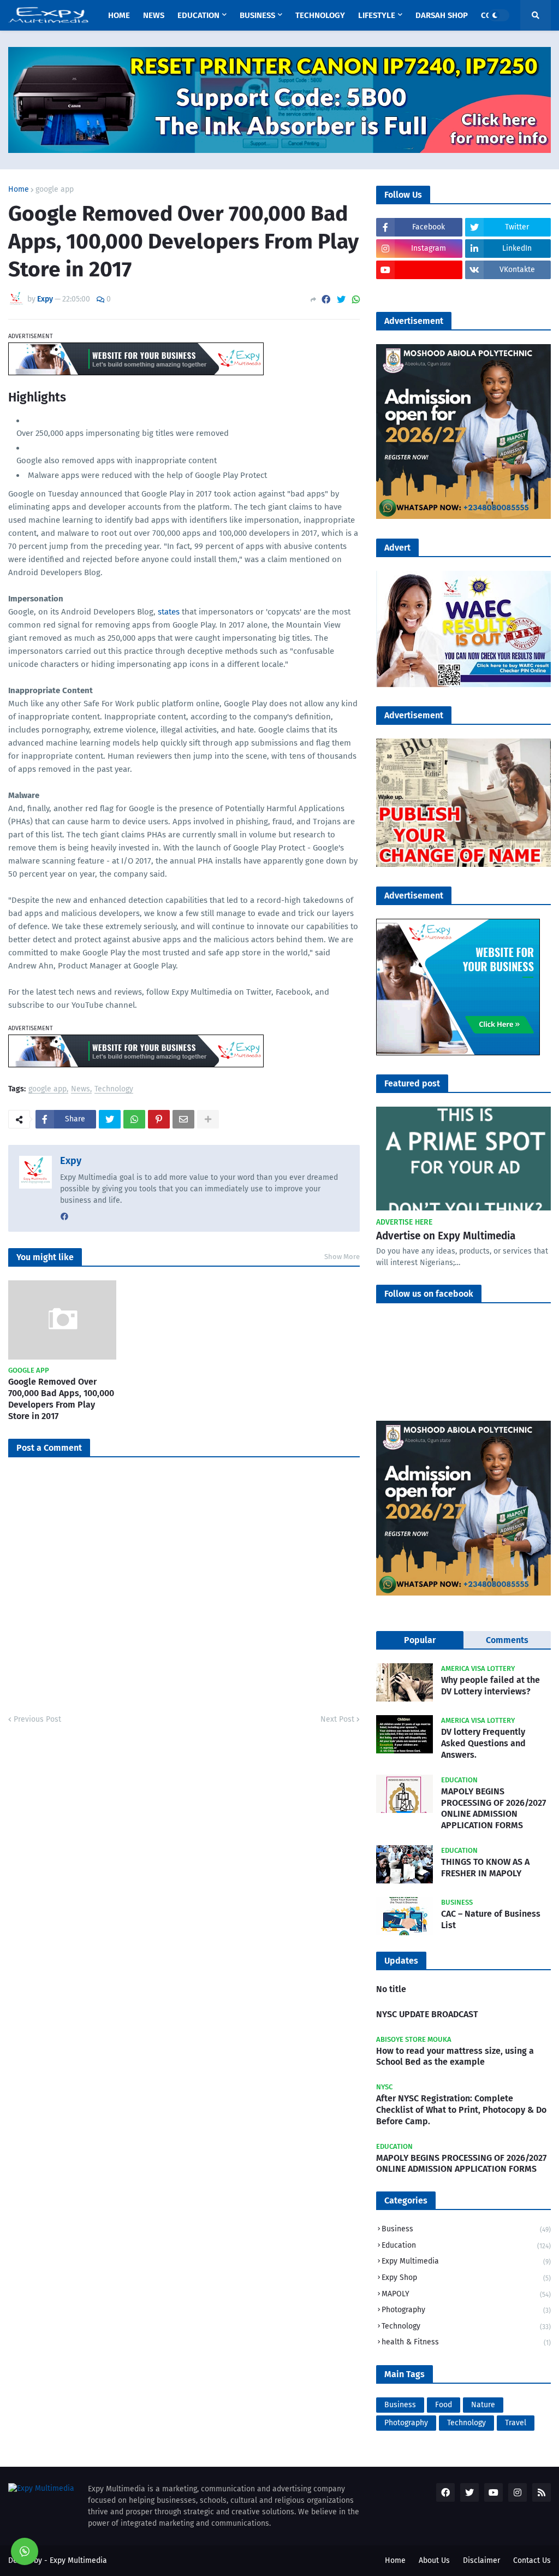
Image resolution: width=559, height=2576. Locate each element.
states (169, 612)
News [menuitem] (154, 15)
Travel (516, 2423)
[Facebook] (326, 300)
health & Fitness (466, 2342)
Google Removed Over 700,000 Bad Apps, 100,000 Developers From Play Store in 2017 (61, 1399)
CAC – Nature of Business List (491, 1919)
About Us (434, 2560)
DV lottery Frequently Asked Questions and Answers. (483, 1743)
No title (391, 1989)
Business (466, 2229)
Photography (466, 2310)
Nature (483, 2405)
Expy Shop (466, 2277)
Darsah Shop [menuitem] (442, 15)
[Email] (183, 1119)
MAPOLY (466, 2294)
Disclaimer (481, 2560)
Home (19, 190)
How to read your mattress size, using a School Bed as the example (455, 2057)
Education (466, 2245)
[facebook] (64, 1217)
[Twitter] (341, 300)
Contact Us (532, 2560)
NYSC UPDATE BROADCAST (427, 2014)
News (81, 1089)
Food (444, 2405)
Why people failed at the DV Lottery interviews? (490, 1686)
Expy (71, 1161)
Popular (420, 1640)
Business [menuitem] (257, 15)
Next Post (337, 1719)
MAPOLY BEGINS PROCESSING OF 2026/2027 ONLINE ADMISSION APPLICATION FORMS (493, 1808)
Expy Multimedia (466, 2261)
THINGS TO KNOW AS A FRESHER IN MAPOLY (485, 1868)
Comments (507, 1640)
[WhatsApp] (356, 300)
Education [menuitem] (198, 15)
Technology (114, 1089)
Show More (342, 1257)
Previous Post (37, 1719)
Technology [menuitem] (320, 15)
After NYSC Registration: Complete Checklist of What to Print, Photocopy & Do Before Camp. (461, 2110)
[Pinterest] (159, 1119)
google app (55, 190)
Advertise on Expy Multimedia (446, 1236)
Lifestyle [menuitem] (377, 15)
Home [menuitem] (119, 15)
